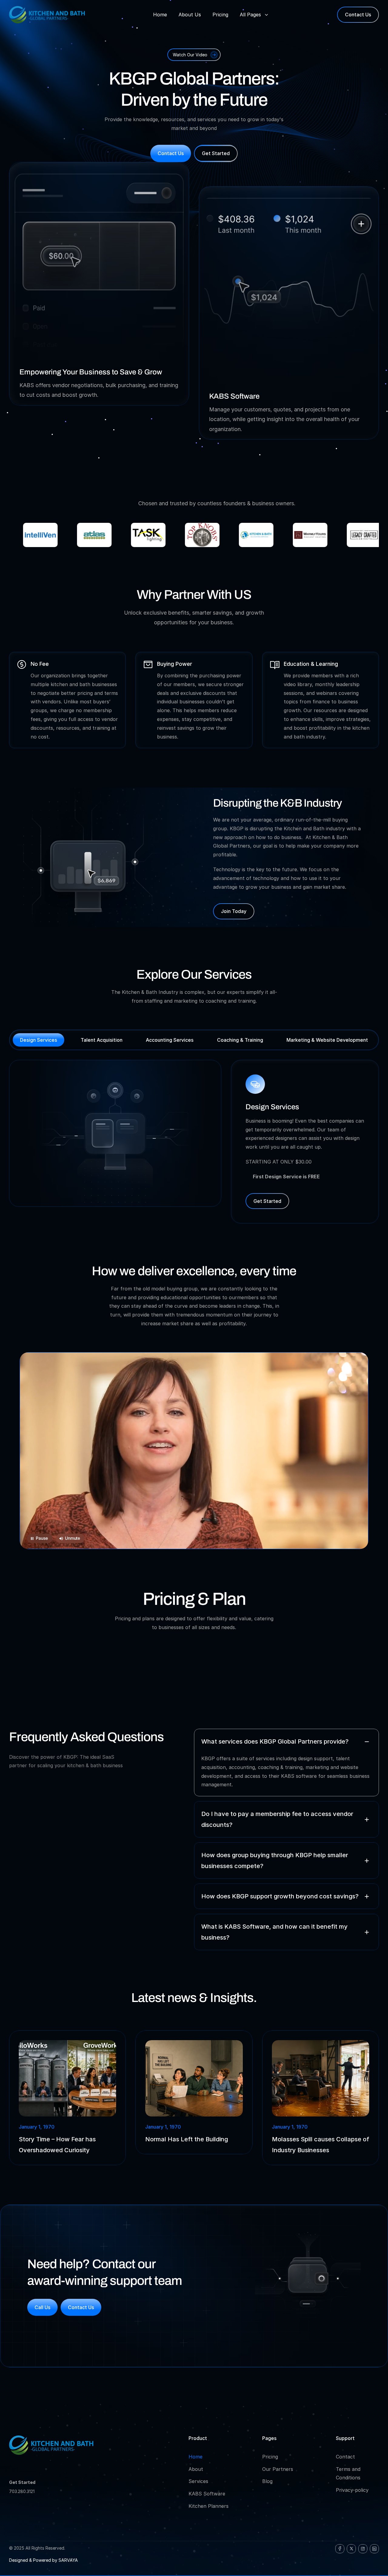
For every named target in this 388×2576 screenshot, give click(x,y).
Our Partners (278, 2469)
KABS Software (207, 2494)
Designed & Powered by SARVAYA (43, 2560)
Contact (345, 2457)
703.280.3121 (22, 2491)
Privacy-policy (352, 2490)
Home (196, 2457)
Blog (267, 2481)
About (196, 2469)
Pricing (270, 2457)
